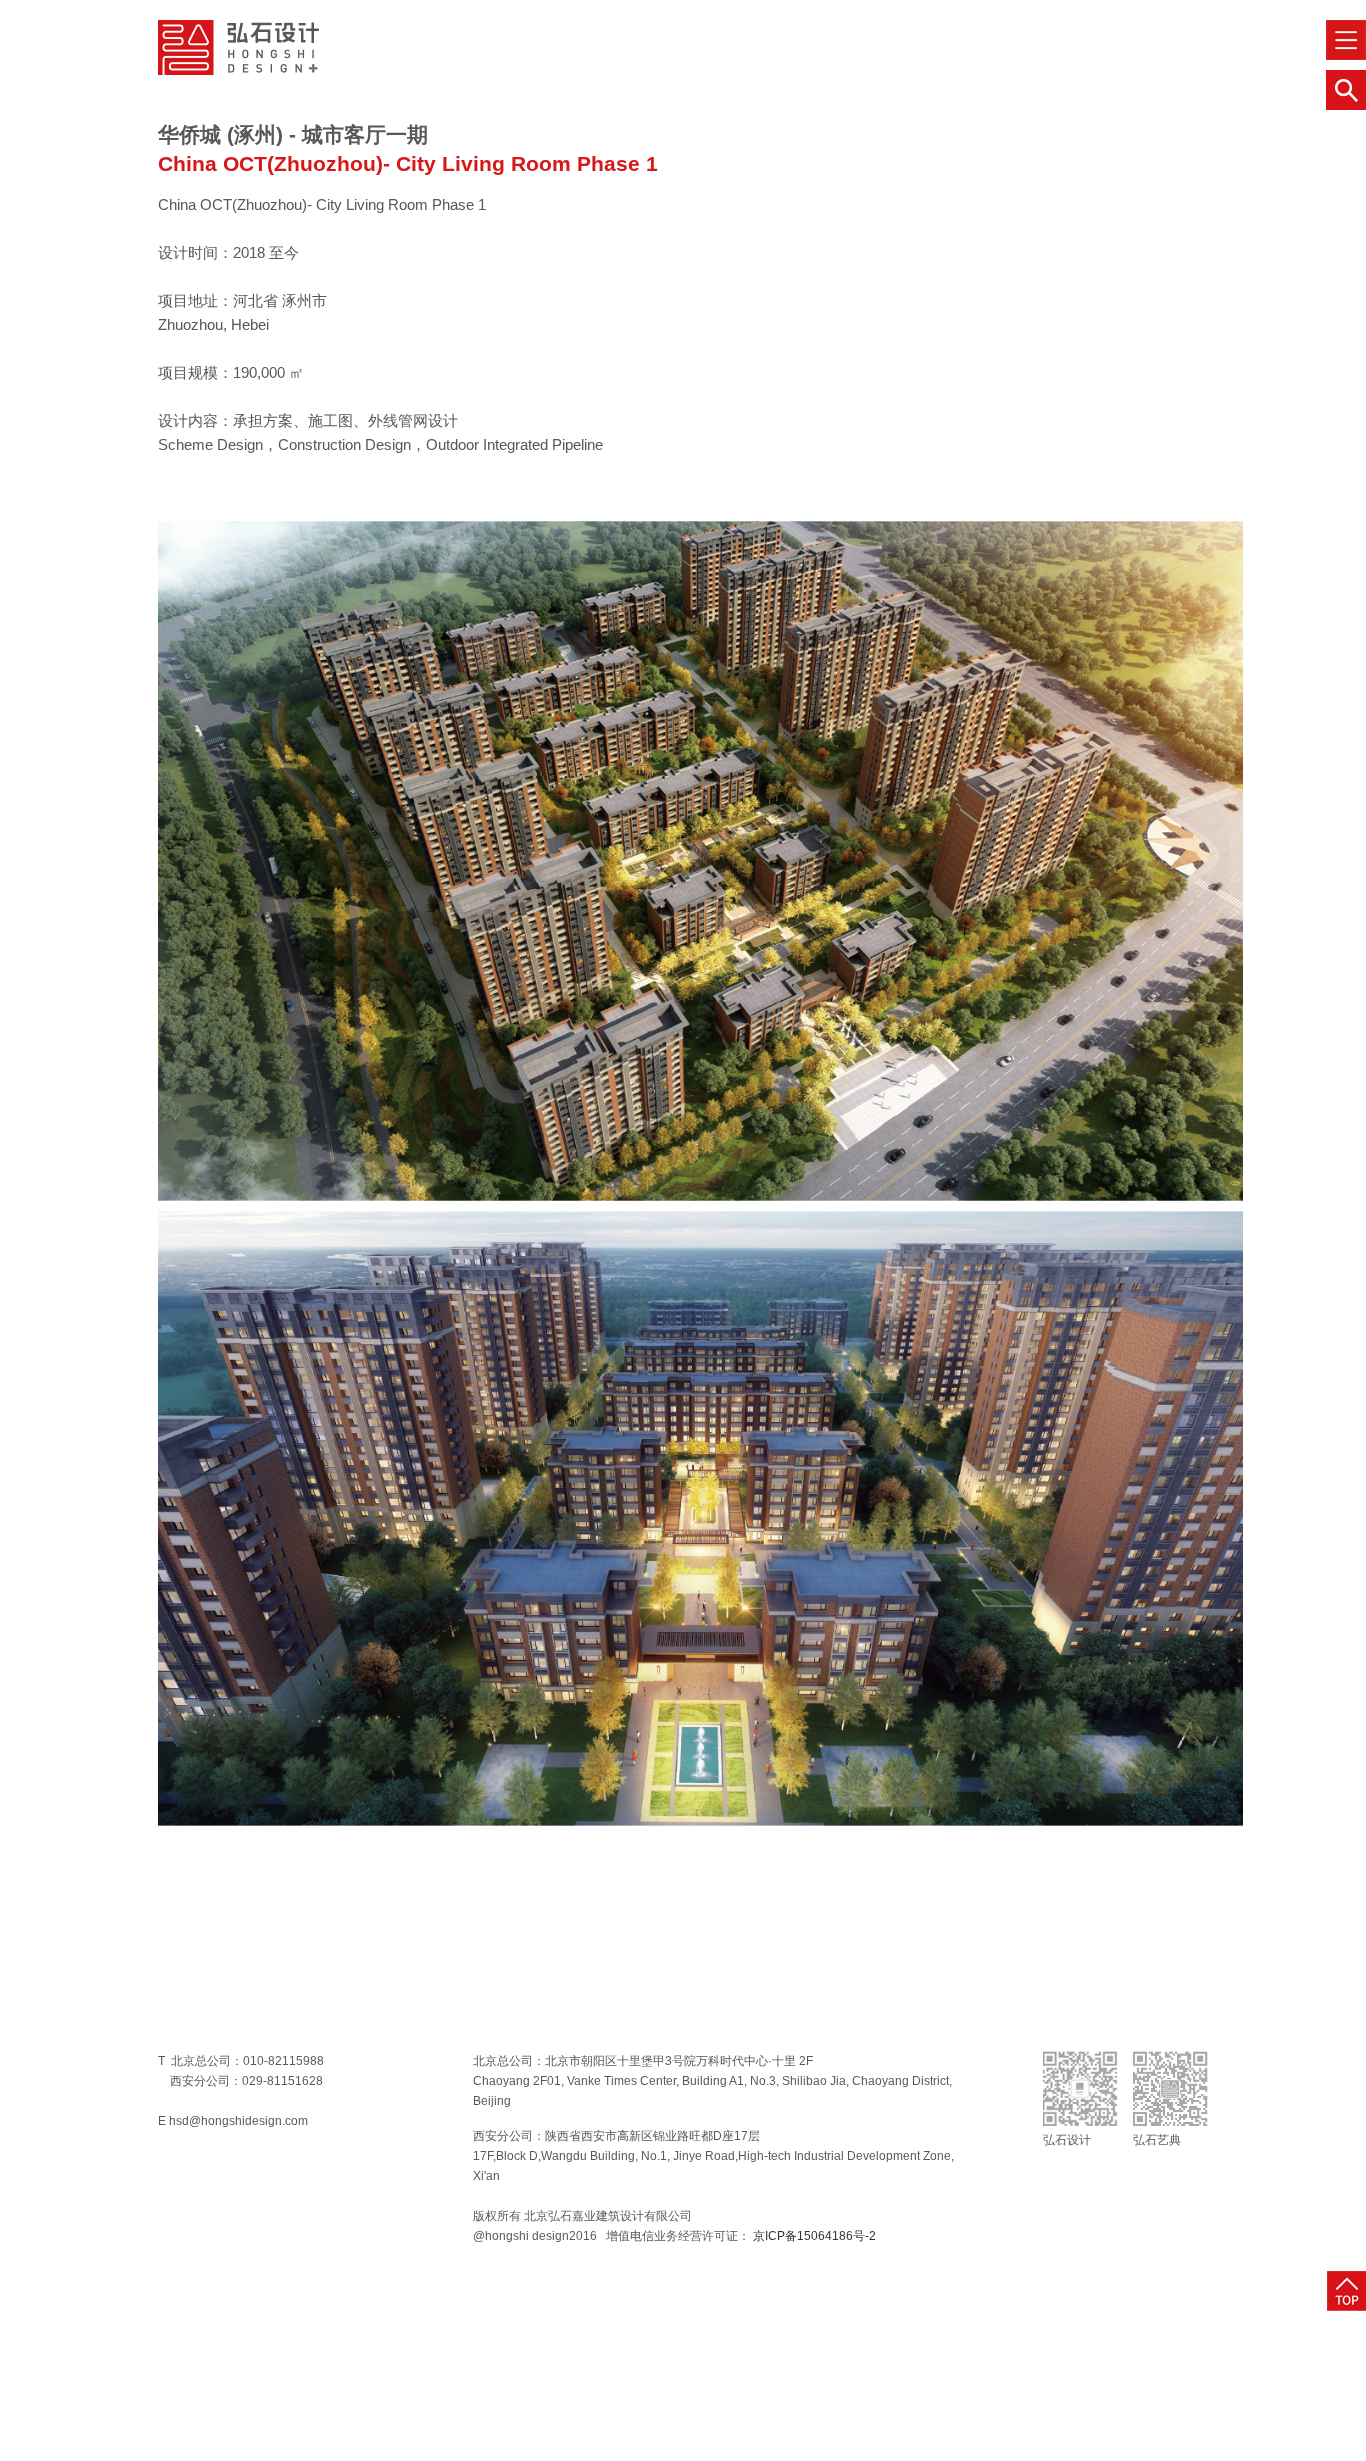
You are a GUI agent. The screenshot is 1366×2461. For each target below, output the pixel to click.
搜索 (1346, 90)
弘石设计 (238, 48)
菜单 (1346, 40)
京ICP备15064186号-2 (813, 2236)
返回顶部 (1346, 2291)
